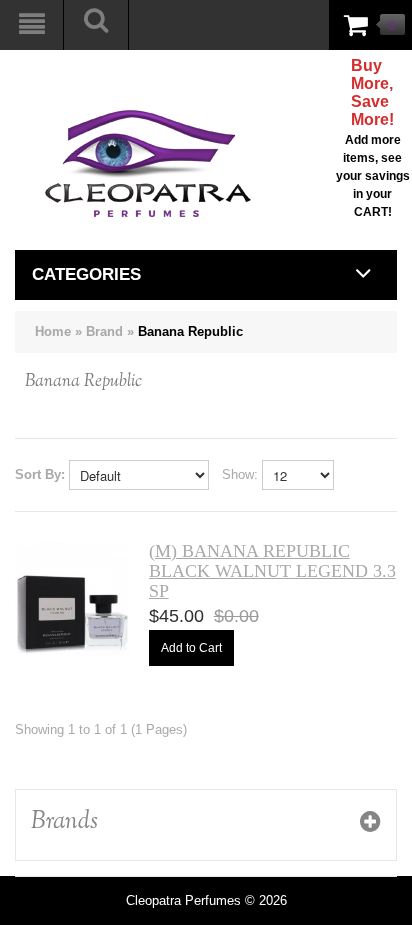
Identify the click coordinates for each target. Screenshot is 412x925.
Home (53, 331)
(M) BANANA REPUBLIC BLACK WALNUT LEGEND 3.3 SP (272, 571)
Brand (104, 331)
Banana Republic (190, 331)
